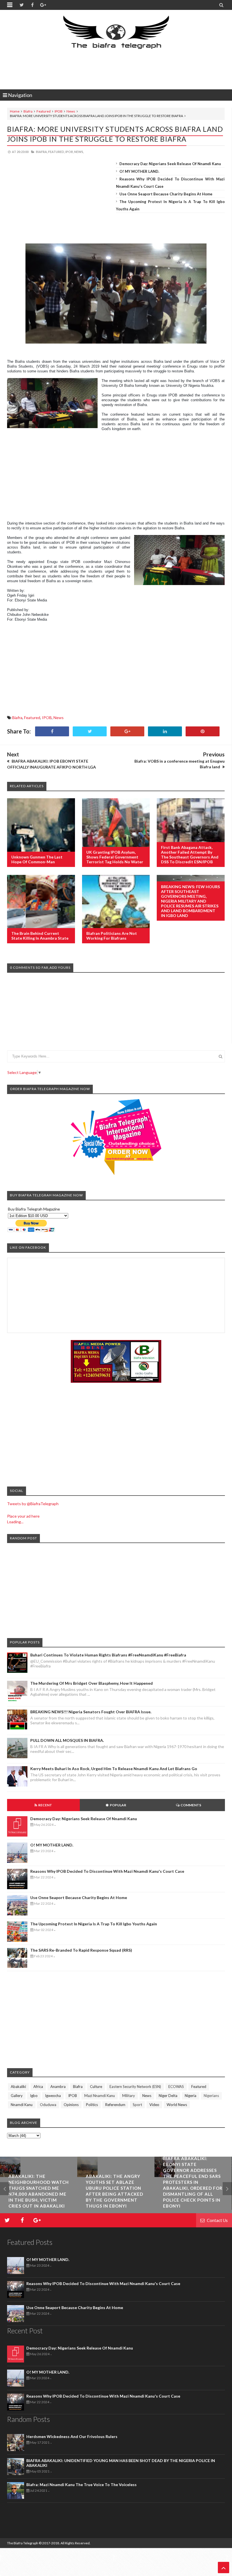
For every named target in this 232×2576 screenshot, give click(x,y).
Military (129, 2096)
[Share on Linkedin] (165, 731)
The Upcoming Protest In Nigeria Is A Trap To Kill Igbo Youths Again (94, 1924)
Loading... (15, 1522)
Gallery (17, 2096)
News (71, 111)
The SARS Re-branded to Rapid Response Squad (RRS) (81, 1950)
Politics (92, 2105)
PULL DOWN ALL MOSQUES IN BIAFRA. (67, 1740)
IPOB (59, 111)
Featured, (56, 152)
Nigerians (211, 2096)
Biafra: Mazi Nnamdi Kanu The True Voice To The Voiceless (81, 2485)
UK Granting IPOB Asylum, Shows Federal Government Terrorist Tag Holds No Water (115, 857)
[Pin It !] (203, 731)
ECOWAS (176, 2087)
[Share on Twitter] (90, 731)
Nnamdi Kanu (22, 2105)
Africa (38, 2087)
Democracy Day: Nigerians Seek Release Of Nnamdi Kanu (170, 164)
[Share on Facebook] (52, 731)
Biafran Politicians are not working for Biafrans (112, 936)
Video (154, 2105)
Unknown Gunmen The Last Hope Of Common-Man (37, 859)
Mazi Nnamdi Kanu (100, 2096)
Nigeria (191, 2096)
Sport (137, 2105)
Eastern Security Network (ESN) (135, 2087)
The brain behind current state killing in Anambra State (40, 936)
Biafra (28, 111)
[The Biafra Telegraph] (116, 35)
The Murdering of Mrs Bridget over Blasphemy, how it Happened (92, 1683)
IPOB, (69, 152)
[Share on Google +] (127, 731)
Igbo (34, 2096)
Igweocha (53, 2096)
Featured (44, 111)
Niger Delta (168, 2096)
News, (79, 152)
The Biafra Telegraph (23, 2543)
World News (177, 2105)
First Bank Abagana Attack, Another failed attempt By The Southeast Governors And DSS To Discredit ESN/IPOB (190, 855)
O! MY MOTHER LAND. (139, 171)
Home (15, 111)
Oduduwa (48, 2105)
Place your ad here (23, 1516)
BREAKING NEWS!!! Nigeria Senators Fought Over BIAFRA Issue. (91, 1712)
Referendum (115, 2105)
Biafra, (42, 152)
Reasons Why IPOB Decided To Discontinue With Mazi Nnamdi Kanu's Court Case (107, 1871)
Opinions (71, 2105)
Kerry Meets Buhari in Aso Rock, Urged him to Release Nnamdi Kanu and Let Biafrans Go (114, 1769)
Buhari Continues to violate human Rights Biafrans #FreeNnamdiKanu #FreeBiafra (108, 1655)
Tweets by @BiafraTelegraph (33, 1504)
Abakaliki (18, 2087)
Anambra (58, 2087)
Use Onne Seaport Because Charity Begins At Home (166, 194)
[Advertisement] (116, 70)
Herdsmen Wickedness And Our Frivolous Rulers (72, 2436)
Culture (96, 2087)
